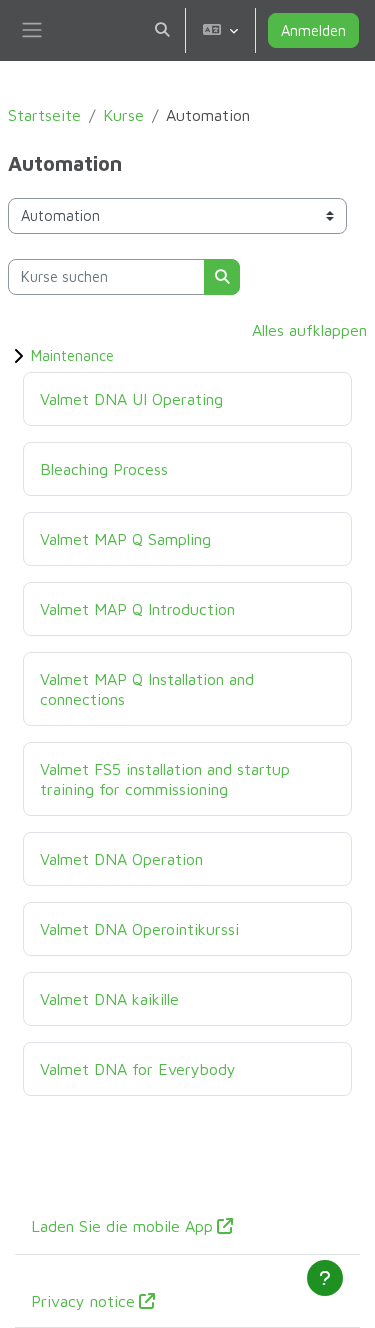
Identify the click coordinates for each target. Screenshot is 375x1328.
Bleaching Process (104, 468)
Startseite (44, 115)
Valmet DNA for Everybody (138, 1068)
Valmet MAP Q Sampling (125, 538)
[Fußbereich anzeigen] (325, 1278)
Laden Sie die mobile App (122, 1226)
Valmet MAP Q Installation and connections (147, 688)
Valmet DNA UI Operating (131, 398)
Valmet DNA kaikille (109, 998)
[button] (162, 30)
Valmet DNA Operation (121, 858)
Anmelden (313, 30)
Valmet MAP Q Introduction (137, 608)
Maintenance (72, 355)
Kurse (123, 115)
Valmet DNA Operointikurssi (139, 928)
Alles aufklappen (309, 330)
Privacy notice (83, 1301)
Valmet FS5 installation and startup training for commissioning (165, 778)
